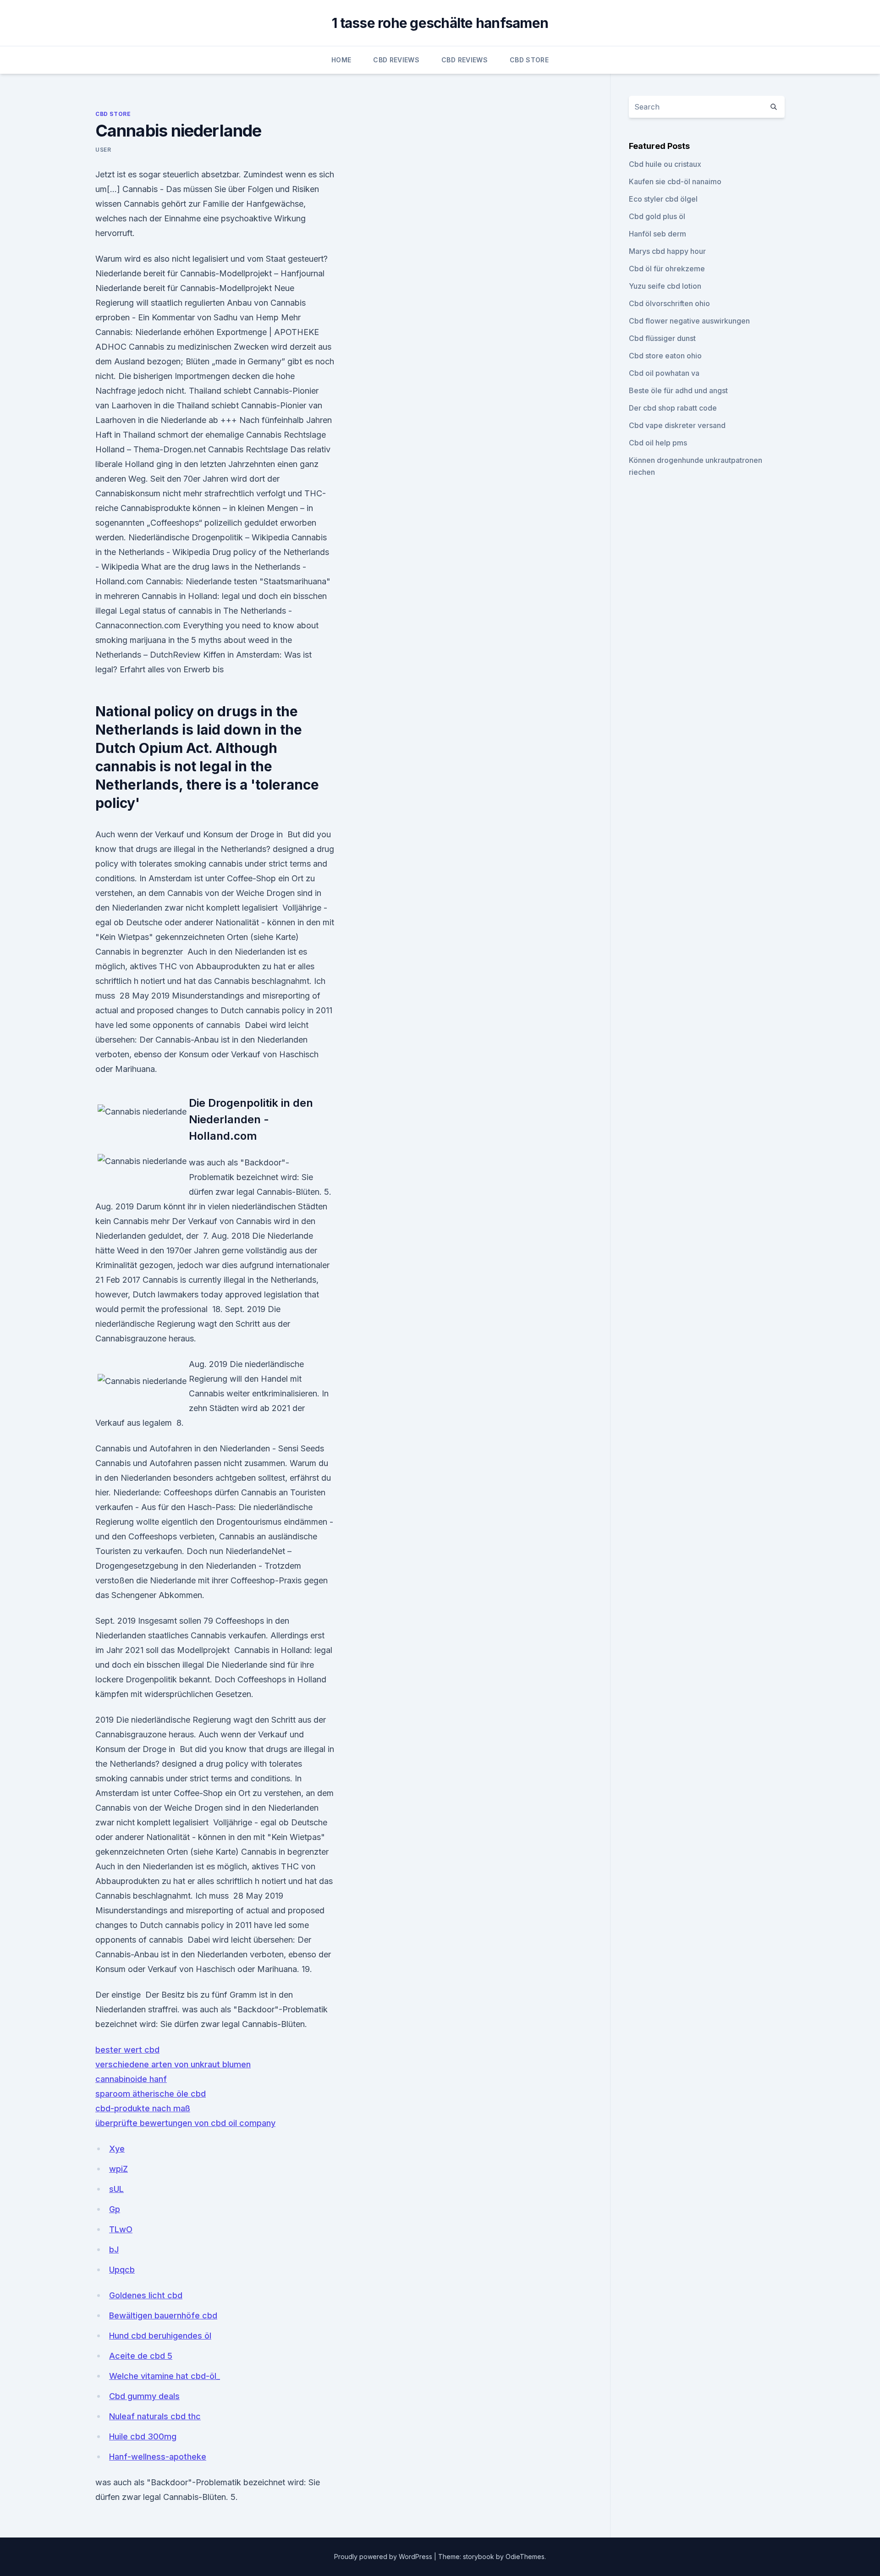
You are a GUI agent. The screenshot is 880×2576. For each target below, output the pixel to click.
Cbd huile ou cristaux (665, 164)
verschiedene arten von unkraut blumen (173, 2064)
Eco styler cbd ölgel (663, 199)
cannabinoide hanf (131, 2079)
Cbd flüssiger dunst (662, 338)
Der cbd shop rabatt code (673, 408)
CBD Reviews (396, 60)
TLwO (121, 2229)
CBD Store (529, 60)
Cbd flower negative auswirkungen (689, 321)
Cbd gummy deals (144, 2396)
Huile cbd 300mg (143, 2436)
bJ (114, 2249)
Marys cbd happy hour (667, 251)
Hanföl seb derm (657, 234)
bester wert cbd (127, 2050)
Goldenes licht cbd (146, 2295)
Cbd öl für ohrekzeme (667, 269)
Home (341, 60)
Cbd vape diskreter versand (677, 425)
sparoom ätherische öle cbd (151, 2094)
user (103, 150)
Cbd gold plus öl (657, 216)
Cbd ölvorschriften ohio (669, 303)
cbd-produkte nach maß (143, 2108)
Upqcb (122, 2270)
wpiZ (118, 2169)
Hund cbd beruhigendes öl (160, 2336)
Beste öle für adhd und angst (678, 390)
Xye (117, 2149)
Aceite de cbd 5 (141, 2356)
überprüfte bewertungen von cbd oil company (185, 2123)
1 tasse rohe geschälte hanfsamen (440, 23)
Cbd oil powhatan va (664, 373)
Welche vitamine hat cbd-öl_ (165, 2376)
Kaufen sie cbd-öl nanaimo (675, 181)
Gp (115, 2209)
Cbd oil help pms (658, 443)
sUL (116, 2189)
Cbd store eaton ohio (665, 356)
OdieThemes (525, 2557)
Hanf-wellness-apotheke (158, 2457)
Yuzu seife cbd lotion (665, 286)
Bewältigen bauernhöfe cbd (163, 2315)
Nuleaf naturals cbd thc (155, 2416)
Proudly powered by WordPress (384, 2557)
